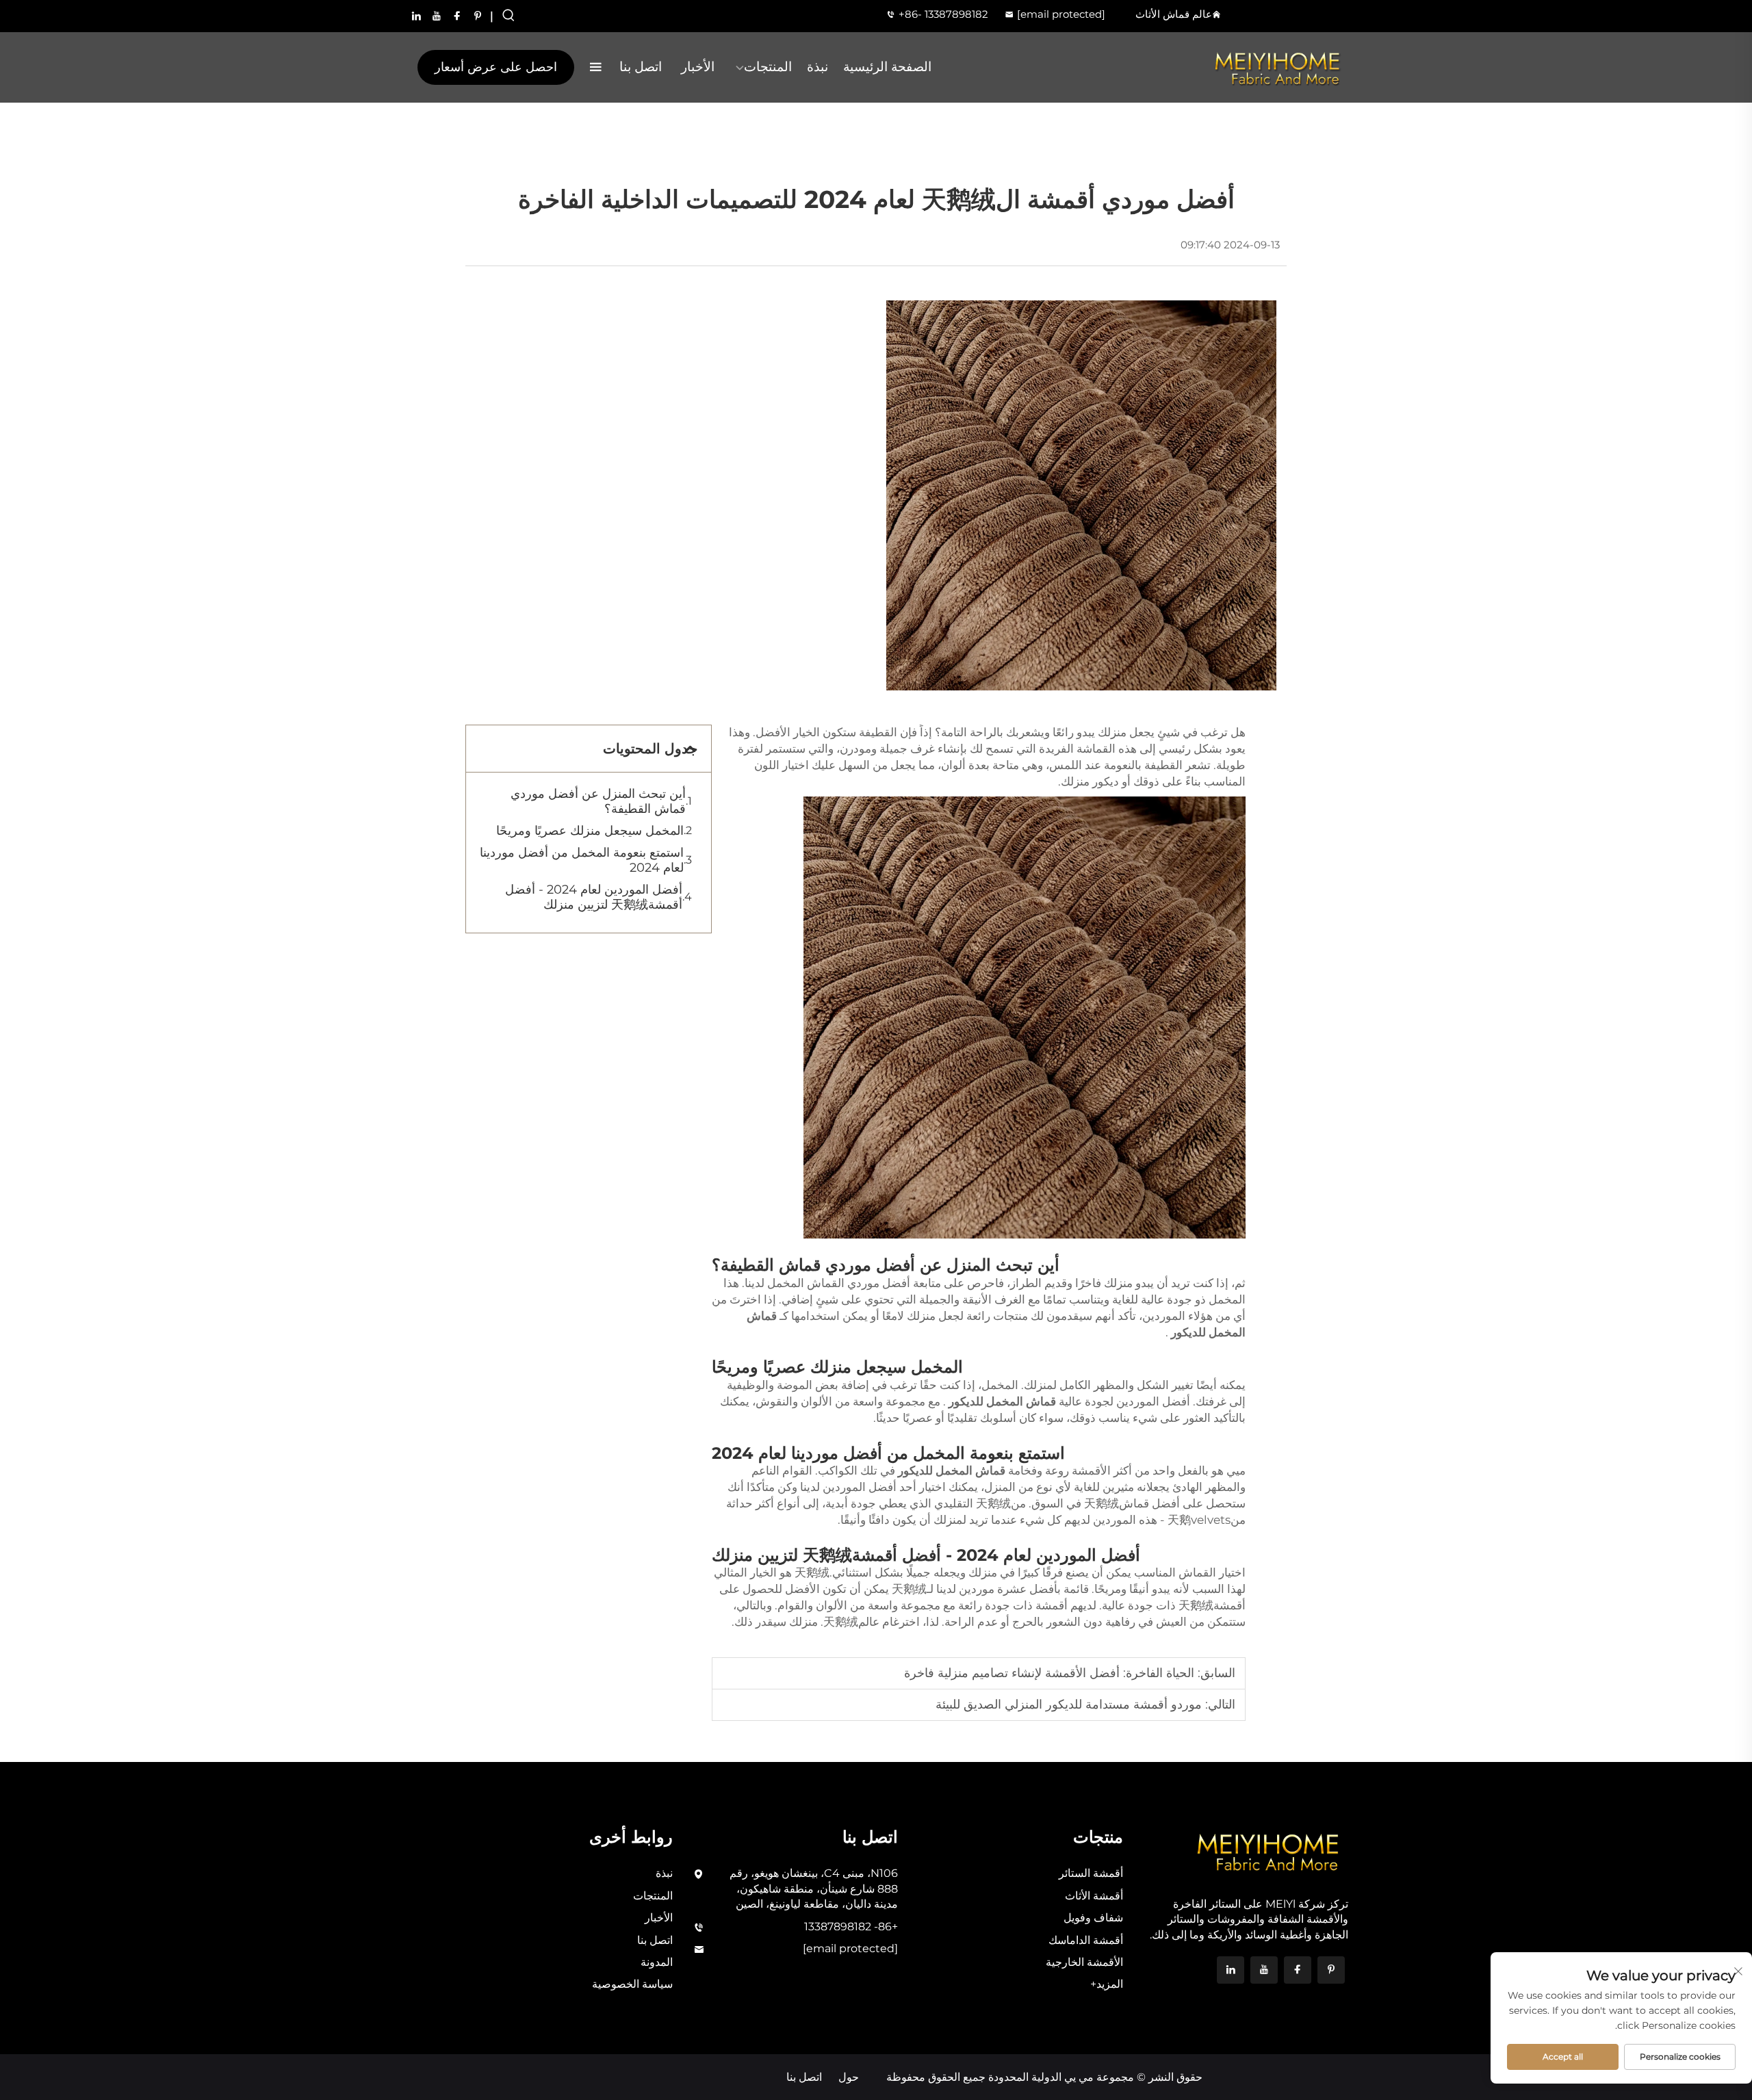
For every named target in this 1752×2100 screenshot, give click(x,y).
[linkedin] (416, 16)
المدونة (657, 1962)
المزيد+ (1107, 1984)
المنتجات (768, 67)
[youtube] (437, 16)
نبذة (817, 67)
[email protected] (1061, 14)
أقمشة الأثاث (1094, 1896)
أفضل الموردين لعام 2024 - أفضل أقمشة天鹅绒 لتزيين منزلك (594, 897)
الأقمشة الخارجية (1084, 1962)
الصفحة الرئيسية (887, 67)
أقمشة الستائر (1091, 1873)
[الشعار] (1278, 68)
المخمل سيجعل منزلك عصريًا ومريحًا (590, 831)
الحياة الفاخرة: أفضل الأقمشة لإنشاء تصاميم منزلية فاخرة (1049, 1673)
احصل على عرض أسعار (496, 67)
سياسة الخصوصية (632, 1984)
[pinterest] (478, 16)
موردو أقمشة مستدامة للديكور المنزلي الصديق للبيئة (1069, 1704)
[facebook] (457, 16)
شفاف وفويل (1093, 1918)
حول (849, 2077)
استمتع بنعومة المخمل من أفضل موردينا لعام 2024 (582, 860)
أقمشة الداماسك (1086, 1940)
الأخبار (698, 67)
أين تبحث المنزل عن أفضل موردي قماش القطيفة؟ (598, 801)
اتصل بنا (641, 67)
